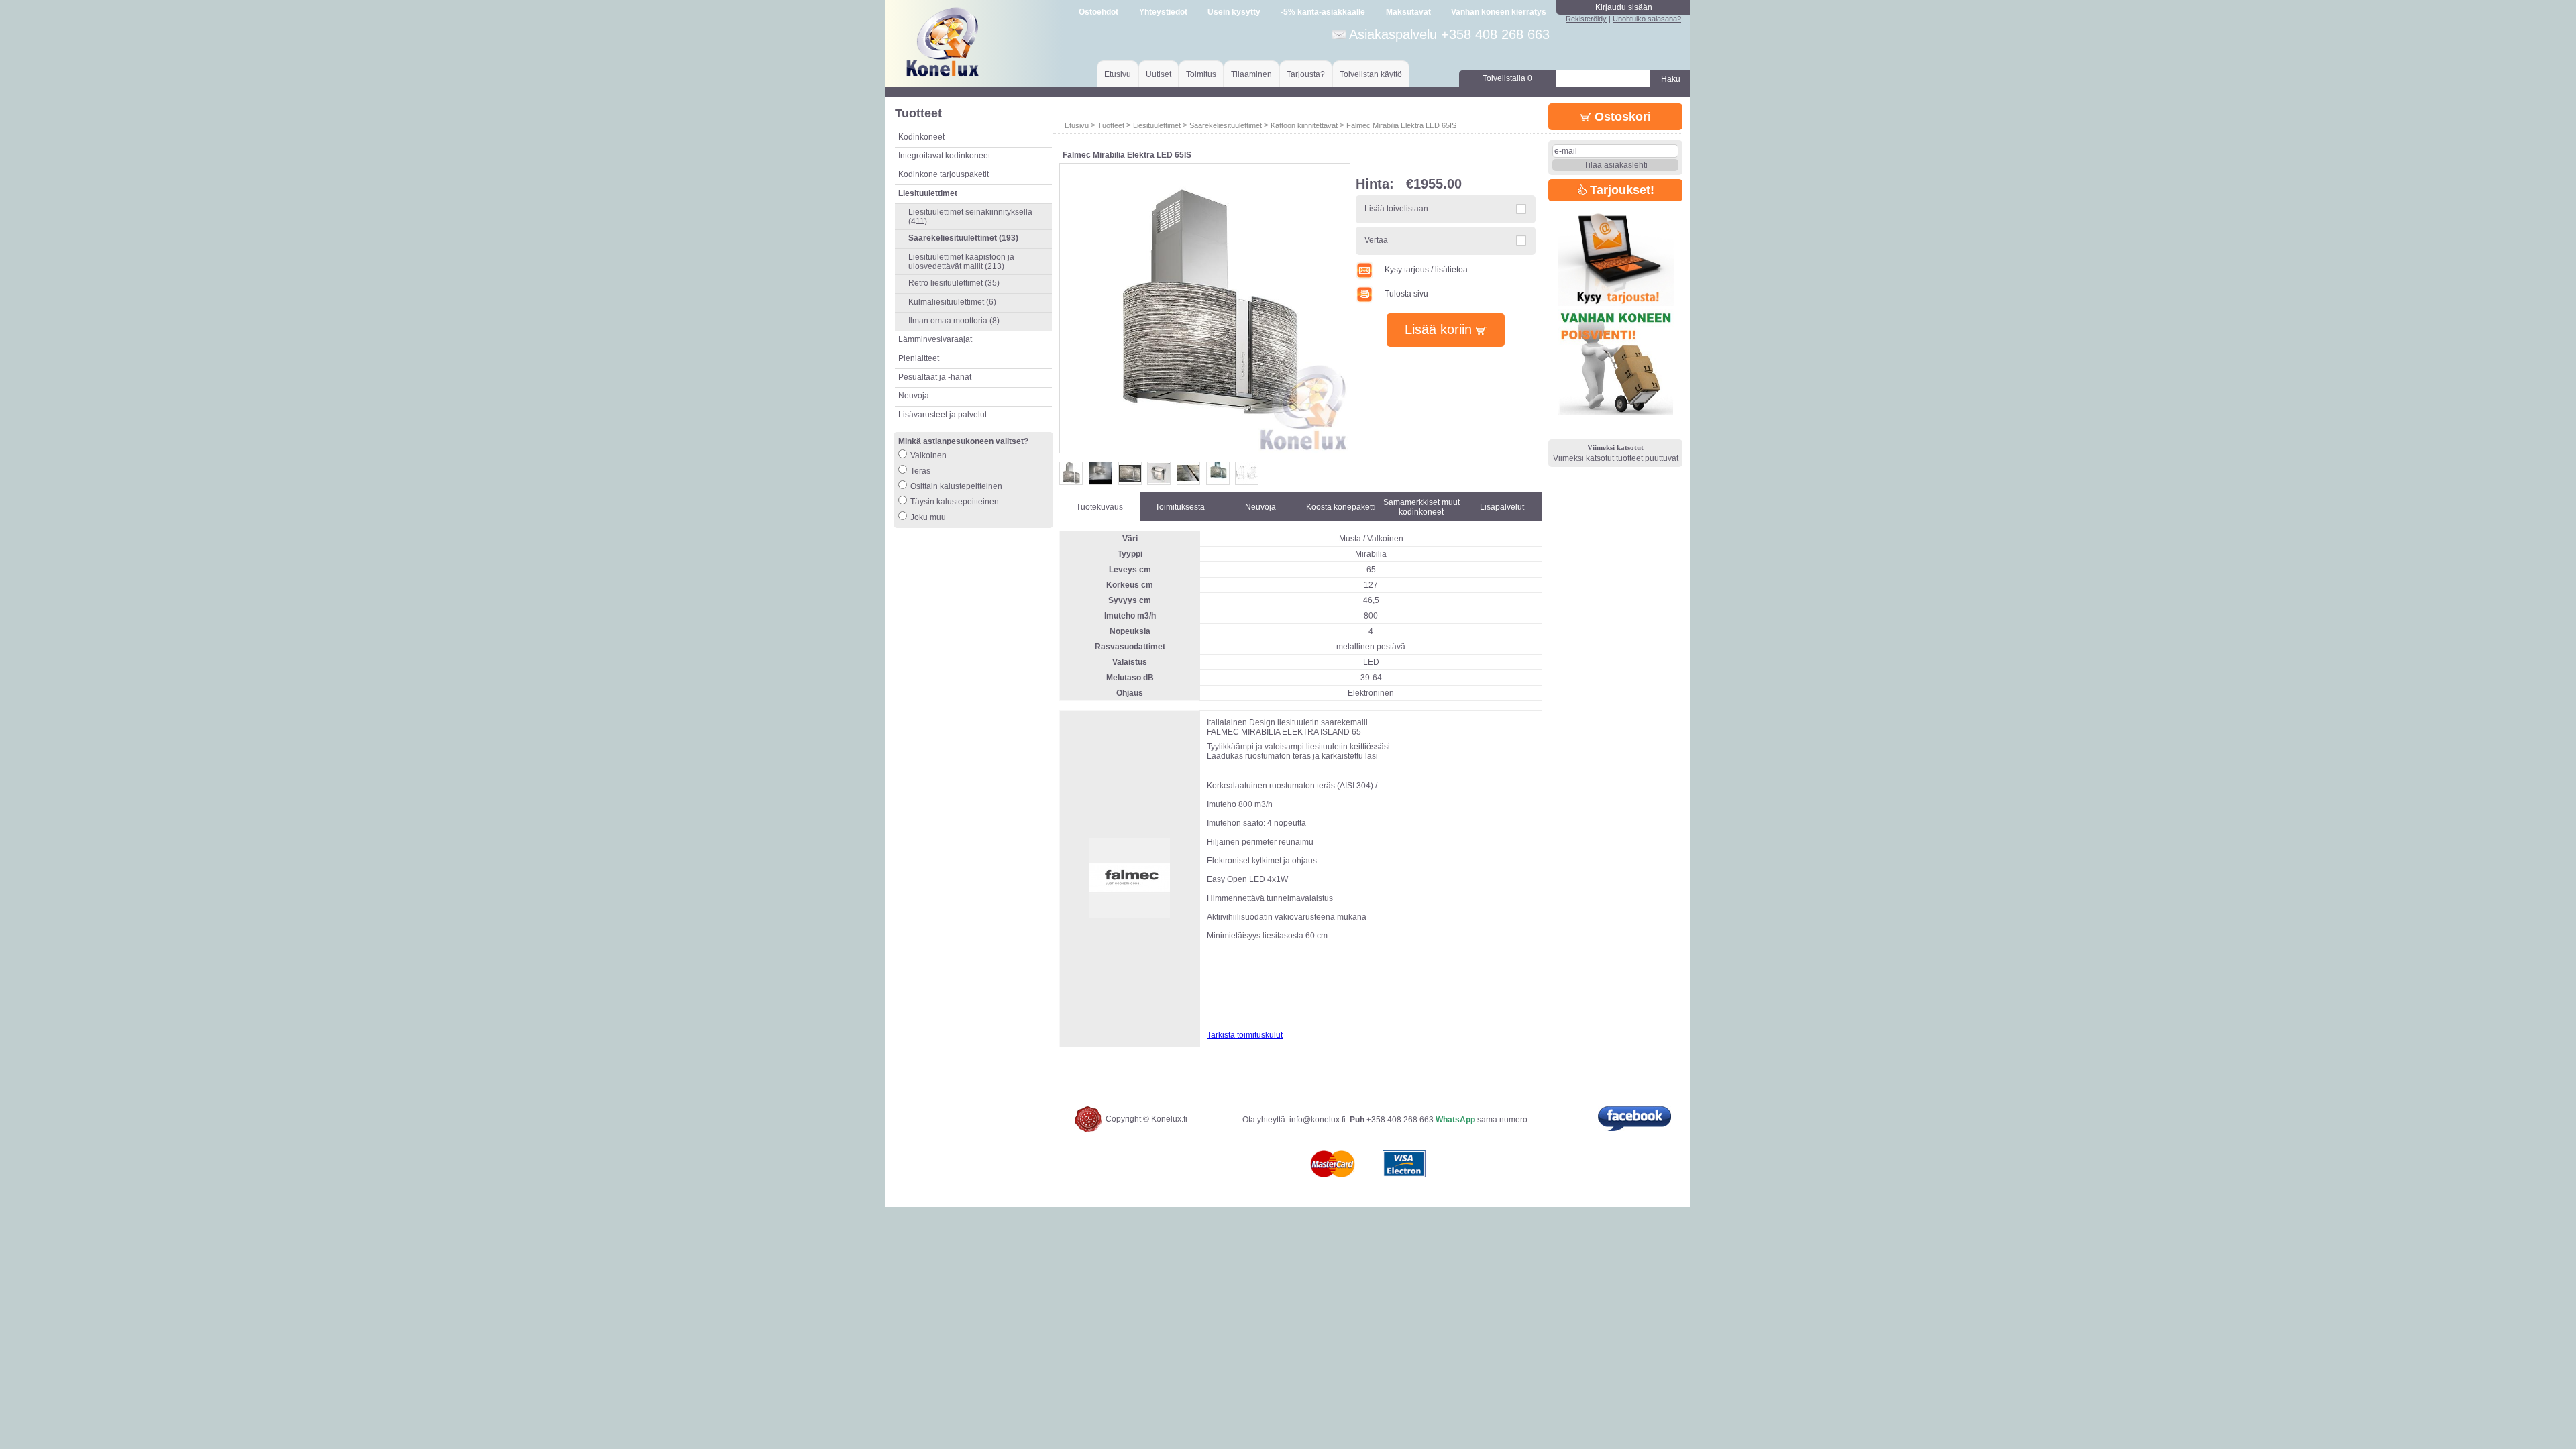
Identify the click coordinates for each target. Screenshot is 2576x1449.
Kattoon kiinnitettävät (1304, 125)
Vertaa (1376, 240)
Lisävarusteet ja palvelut (943, 415)
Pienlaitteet (919, 358)
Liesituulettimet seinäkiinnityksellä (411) (970, 217)
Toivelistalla (1507, 78)
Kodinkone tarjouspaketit (944, 174)
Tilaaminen (1251, 74)
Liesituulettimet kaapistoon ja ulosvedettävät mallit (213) (961, 262)
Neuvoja (914, 396)
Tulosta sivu (1406, 294)
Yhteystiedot (1163, 12)
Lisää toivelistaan (1396, 209)
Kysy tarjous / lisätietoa (1426, 270)
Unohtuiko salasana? (1647, 19)
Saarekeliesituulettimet (1226, 125)
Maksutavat (1408, 12)
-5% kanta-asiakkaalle (1323, 12)
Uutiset (1159, 74)
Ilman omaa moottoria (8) (954, 321)
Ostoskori (1621, 117)
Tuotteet (1111, 125)
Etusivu (1118, 74)
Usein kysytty (1234, 12)
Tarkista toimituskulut (1245, 1035)
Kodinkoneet (921, 137)
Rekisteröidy (1586, 19)
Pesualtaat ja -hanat (935, 377)
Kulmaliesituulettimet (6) (952, 302)
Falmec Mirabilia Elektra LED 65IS (1401, 125)
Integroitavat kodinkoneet (944, 156)
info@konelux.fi (1318, 1120)
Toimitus (1201, 74)
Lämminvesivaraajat (935, 339)
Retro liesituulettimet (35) (954, 283)
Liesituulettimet (1157, 125)
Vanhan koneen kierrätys (1499, 12)
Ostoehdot (1098, 12)
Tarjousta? (1306, 74)
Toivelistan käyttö (1371, 74)
